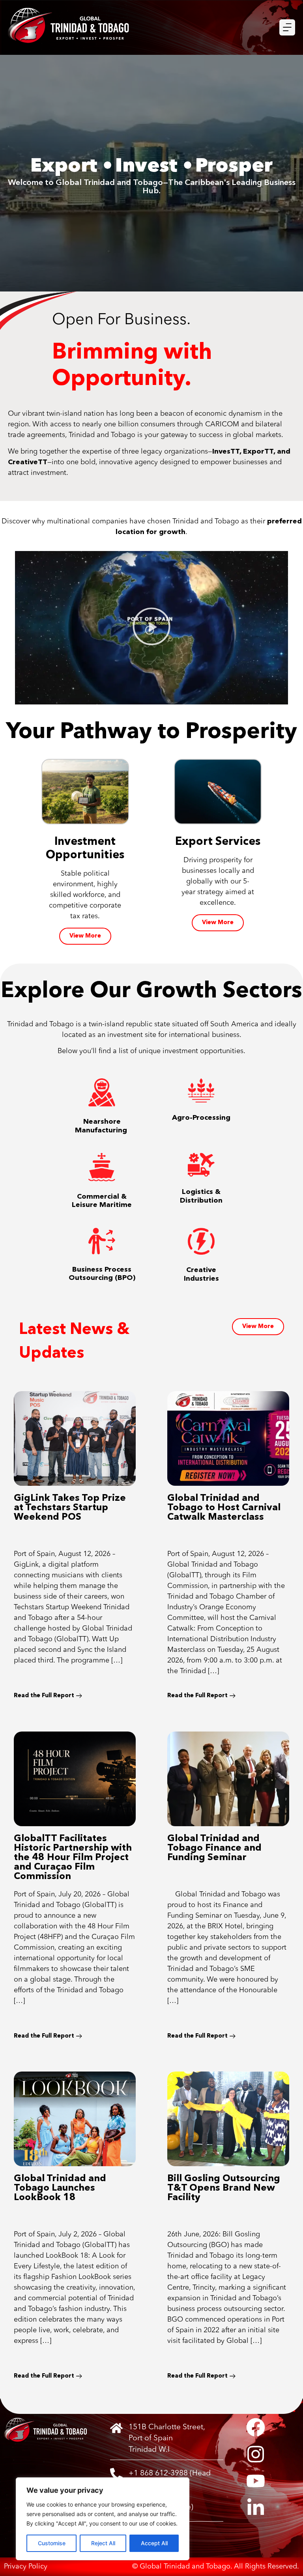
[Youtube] (256, 2481)
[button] (151, 628)
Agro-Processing (201, 1118)
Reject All (103, 2543)
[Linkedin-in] (256, 2508)
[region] (103, 2519)
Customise (52, 2543)
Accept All (154, 2543)
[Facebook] (256, 2427)
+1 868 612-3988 (158, 2473)
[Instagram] (256, 2454)
